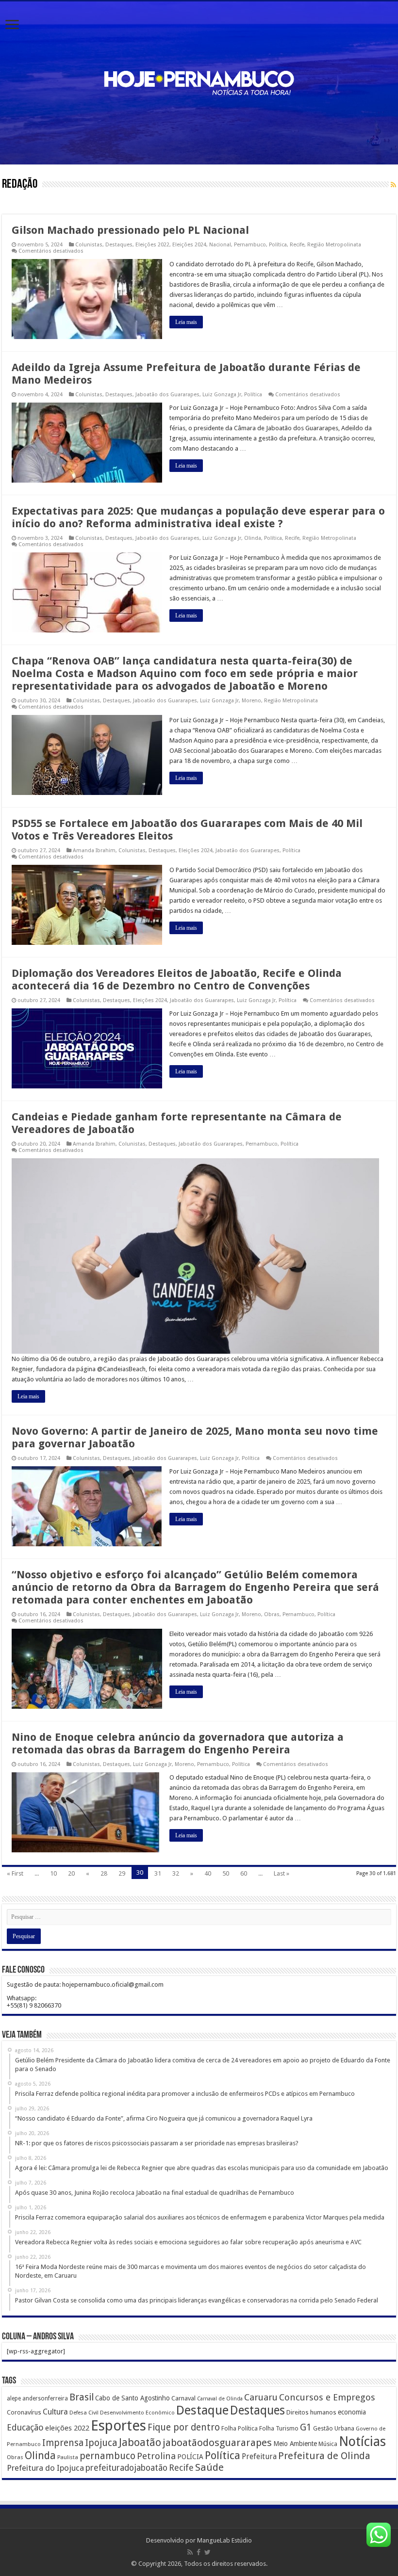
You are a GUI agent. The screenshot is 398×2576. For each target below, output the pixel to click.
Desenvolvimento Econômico (137, 2413)
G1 (306, 2427)
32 (176, 1873)
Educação (25, 2427)
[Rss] (190, 2552)
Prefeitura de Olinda (324, 2456)
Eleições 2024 (189, 245)
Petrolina (156, 2456)
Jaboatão (140, 2442)
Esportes (118, 2426)
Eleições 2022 (152, 245)
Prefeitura (259, 2457)
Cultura (55, 2412)
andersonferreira (45, 2398)
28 (104, 1873)
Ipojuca (101, 2443)
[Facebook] (199, 2552)
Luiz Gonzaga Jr (222, 395)
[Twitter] (207, 2552)
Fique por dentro (184, 2427)
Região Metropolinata (334, 245)
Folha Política (240, 2428)
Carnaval (183, 2398)
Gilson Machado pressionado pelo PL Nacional (130, 230)
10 (53, 1873)
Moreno (251, 701)
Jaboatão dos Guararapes (167, 395)
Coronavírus (24, 2412)
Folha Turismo (279, 2428)
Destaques (119, 245)
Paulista (68, 2457)
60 (244, 1873)
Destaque (202, 2410)
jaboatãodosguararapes (217, 2443)
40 (208, 1873)
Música (328, 2444)
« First (15, 1873)
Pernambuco (250, 245)
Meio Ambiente (295, 2444)
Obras (272, 1614)
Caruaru (261, 2397)
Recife (297, 245)
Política (278, 245)
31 (158, 1873)
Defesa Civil (84, 2413)
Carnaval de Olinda (220, 2399)
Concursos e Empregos (327, 2397)
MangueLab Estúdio (224, 2540)
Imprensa (63, 2443)
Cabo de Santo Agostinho (133, 2398)
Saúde (209, 2467)
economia (352, 2412)
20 (71, 1873)
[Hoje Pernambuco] (199, 81)
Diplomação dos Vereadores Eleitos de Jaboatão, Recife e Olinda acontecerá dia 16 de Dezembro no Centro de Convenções (177, 980)
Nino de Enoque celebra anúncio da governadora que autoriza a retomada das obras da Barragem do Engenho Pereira (178, 1743)
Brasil (82, 2397)
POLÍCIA (190, 2457)
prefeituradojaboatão (126, 2468)
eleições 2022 (67, 2428)
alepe (14, 2398)
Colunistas (89, 245)
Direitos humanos (311, 2412)
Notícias (362, 2441)
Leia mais (186, 322)
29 (122, 1873)
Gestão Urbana (334, 2428)
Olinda (253, 538)
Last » (282, 1873)
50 (226, 1873)
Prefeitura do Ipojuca (45, 2468)
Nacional (220, 245)
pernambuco (108, 2456)
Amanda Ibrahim (94, 851)
